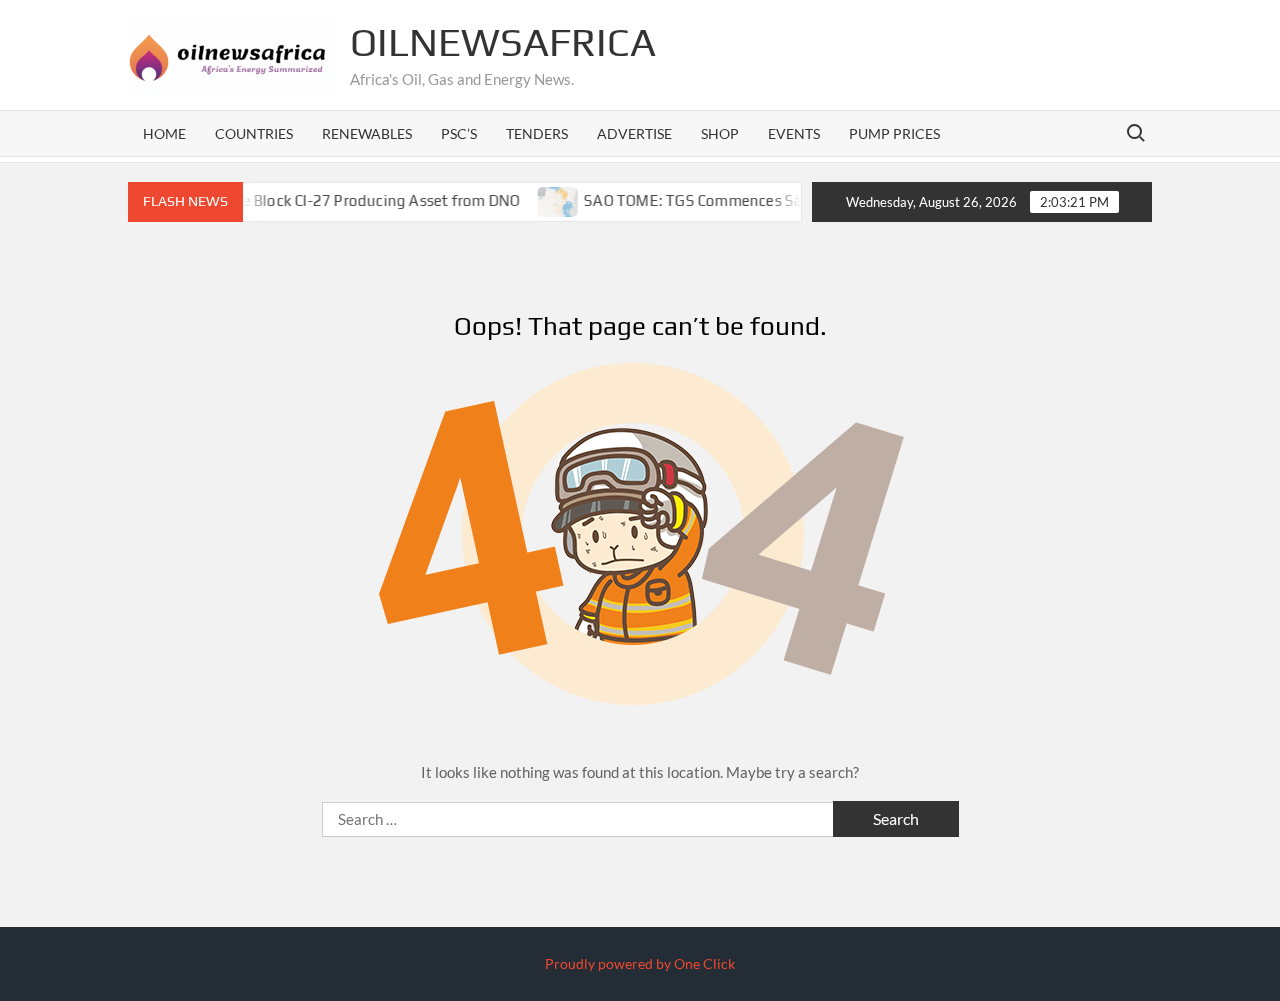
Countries (254, 133)
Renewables (367, 133)
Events (794, 133)
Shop (720, 133)
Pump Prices (894, 133)
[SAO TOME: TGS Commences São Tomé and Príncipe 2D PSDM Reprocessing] (541, 200)
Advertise (634, 133)
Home (164, 133)
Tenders (537, 133)
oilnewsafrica (503, 42)
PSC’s (459, 133)
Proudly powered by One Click (640, 963)
